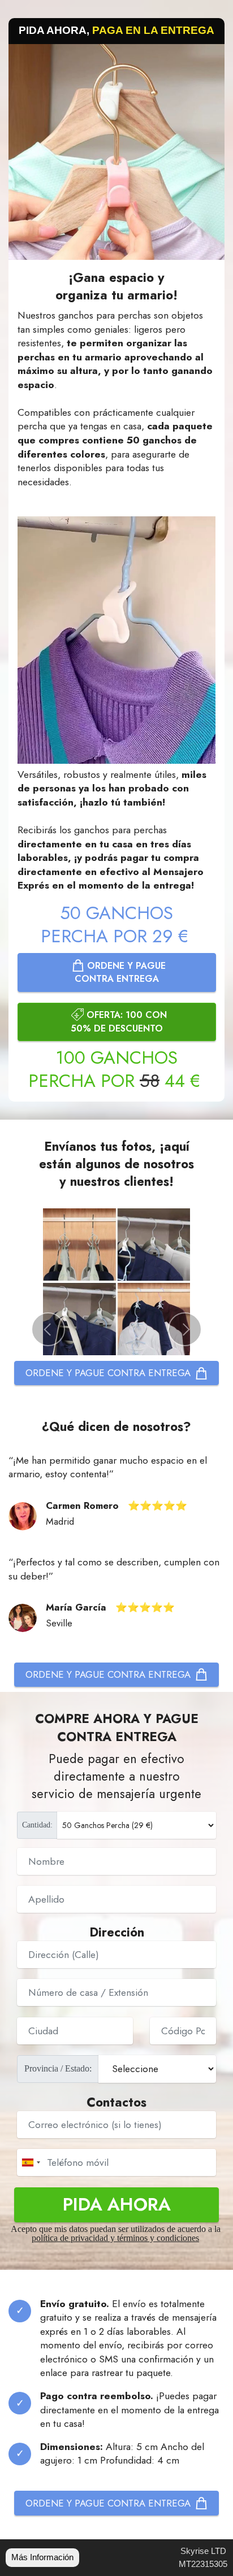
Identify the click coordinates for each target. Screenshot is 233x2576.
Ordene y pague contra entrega (120, 972)
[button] (48, 1329)
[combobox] (31, 2162)
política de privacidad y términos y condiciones (115, 2238)
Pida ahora (117, 2204)
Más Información (42, 2557)
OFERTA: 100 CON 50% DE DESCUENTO (119, 1021)
